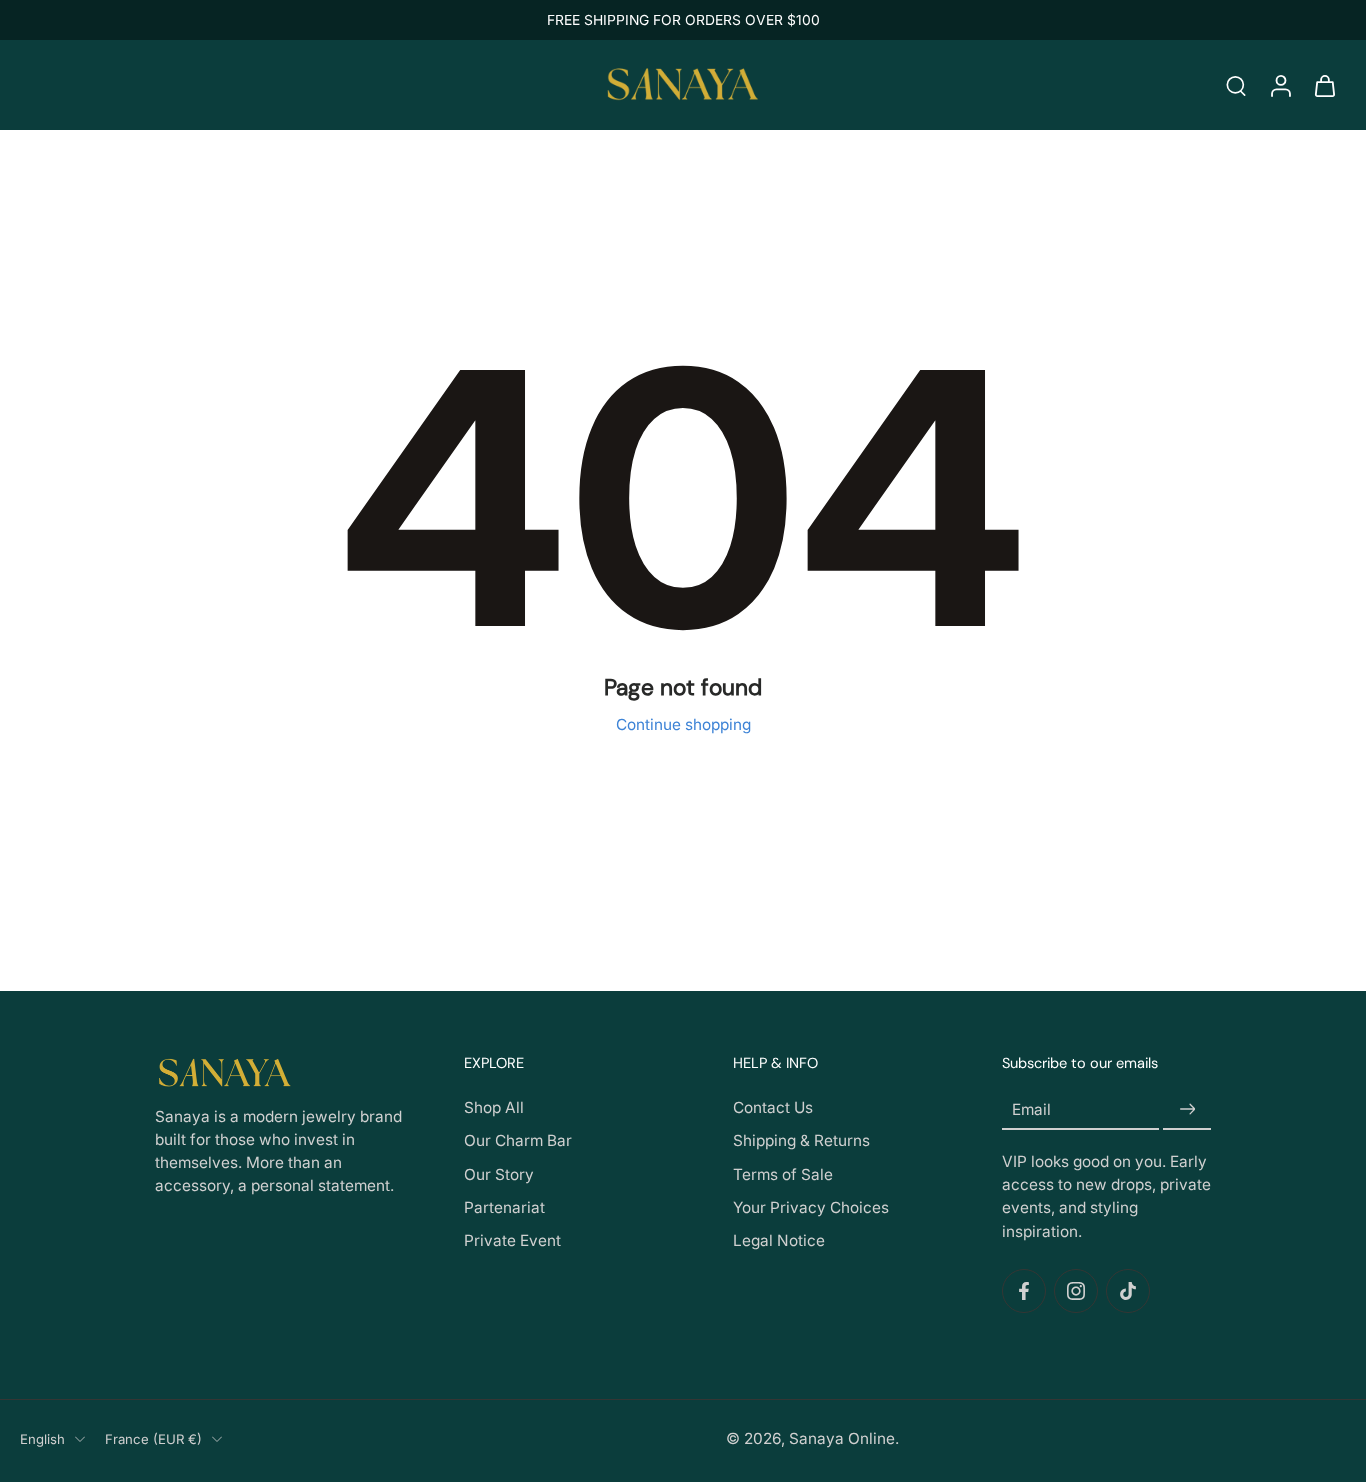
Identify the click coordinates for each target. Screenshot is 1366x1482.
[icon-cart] (1324, 85)
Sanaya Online (842, 1438)
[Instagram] (1076, 1291)
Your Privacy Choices (811, 1207)
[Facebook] (1024, 1291)
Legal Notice (779, 1240)
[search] (1236, 85)
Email (1031, 1109)
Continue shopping (683, 724)
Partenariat (504, 1207)
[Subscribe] (1187, 1109)
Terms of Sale (783, 1174)
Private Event (512, 1240)
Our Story (499, 1174)
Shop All (494, 1107)
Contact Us (773, 1107)
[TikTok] (1128, 1291)
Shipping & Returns (801, 1141)
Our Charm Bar (518, 1141)
